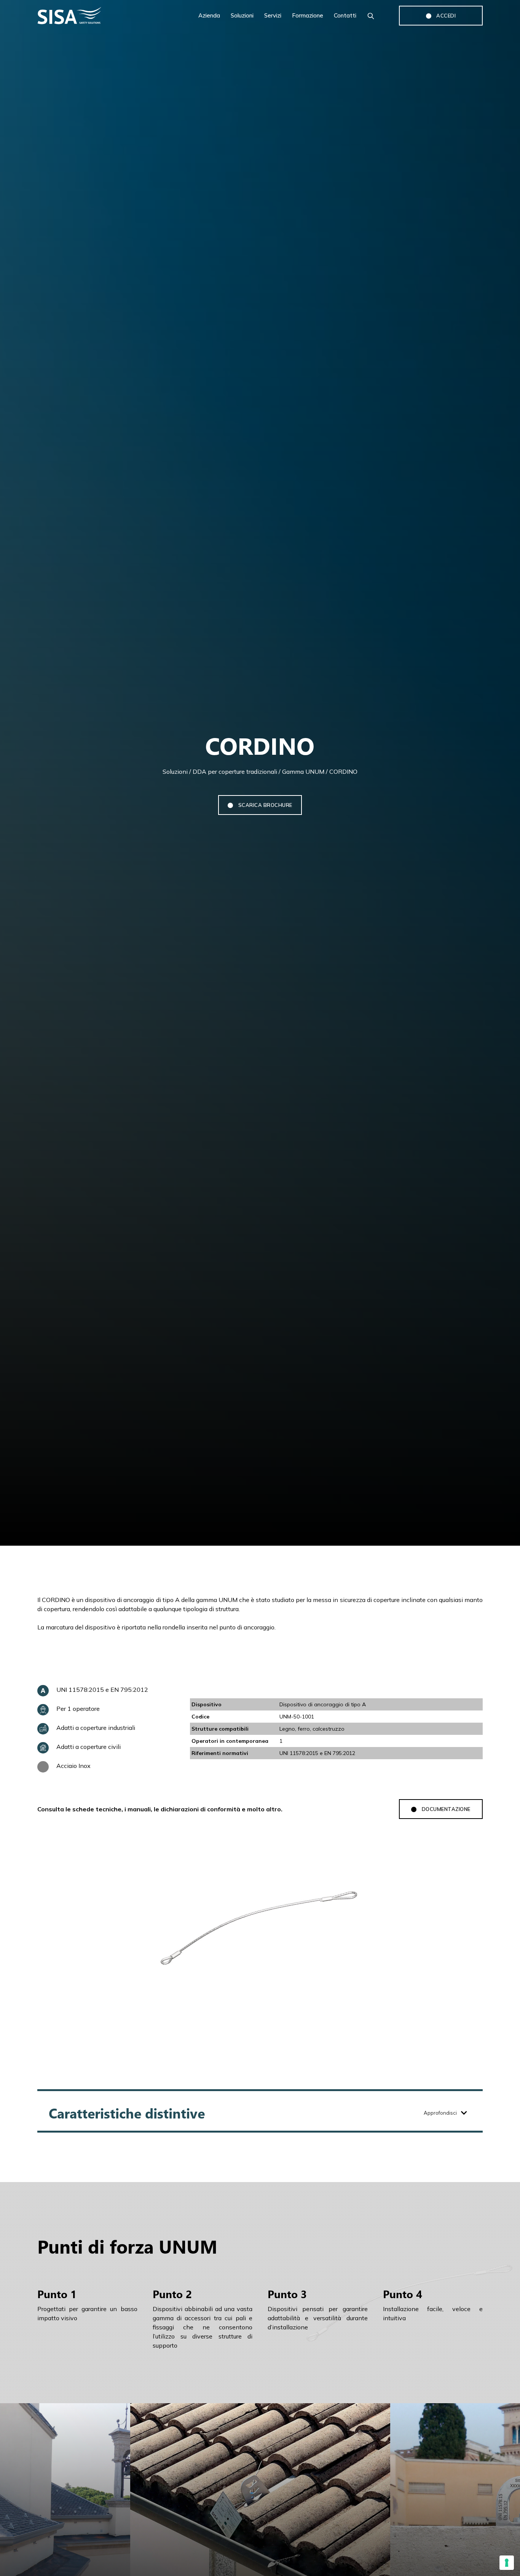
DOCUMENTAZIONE (441, 1809)
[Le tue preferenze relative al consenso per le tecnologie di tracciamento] (507, 2563)
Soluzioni (175, 772)
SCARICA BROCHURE (260, 805)
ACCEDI (441, 16)
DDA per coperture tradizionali (235, 772)
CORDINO (343, 772)
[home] (91, 16)
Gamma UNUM (303, 772)
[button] (260, 2113)
